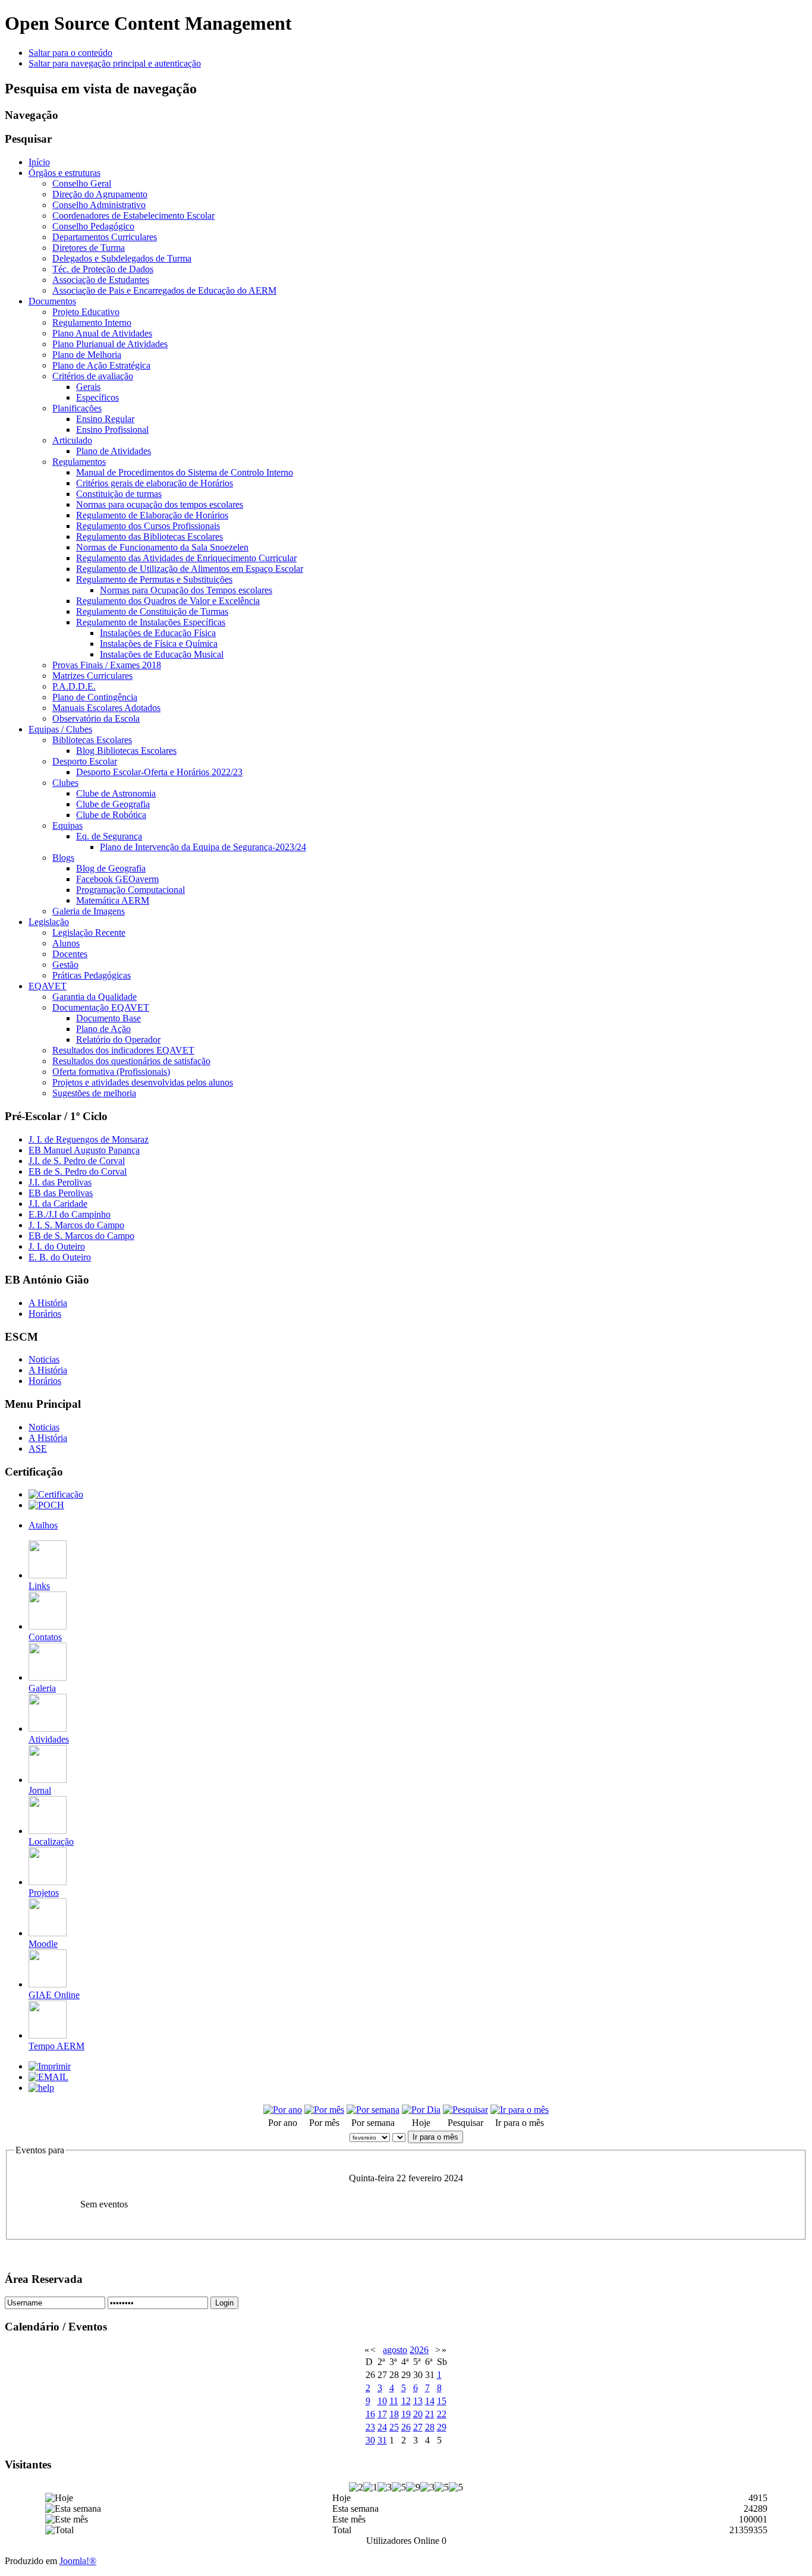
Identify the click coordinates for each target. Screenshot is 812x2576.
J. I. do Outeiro (57, 1246)
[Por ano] (283, 2110)
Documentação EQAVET (101, 1007)
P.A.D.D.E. (74, 686)
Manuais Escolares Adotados (106, 708)
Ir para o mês (435, 2137)
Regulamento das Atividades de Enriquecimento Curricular (186, 558)
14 (430, 2401)
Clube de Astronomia (116, 793)
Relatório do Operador (118, 1039)
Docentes (70, 954)
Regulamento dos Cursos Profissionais (148, 526)
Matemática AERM (113, 900)
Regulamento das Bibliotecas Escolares (150, 537)
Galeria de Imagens (89, 911)
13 (418, 2401)
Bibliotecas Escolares (92, 740)
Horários (45, 1314)
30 (370, 2440)
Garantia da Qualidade (95, 997)
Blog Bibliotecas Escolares (126, 751)
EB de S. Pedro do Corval (78, 1171)
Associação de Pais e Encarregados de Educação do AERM (164, 290)
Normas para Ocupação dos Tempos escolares (186, 590)
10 (382, 2401)
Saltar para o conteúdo (70, 53)
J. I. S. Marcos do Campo (76, 1225)
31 (382, 2440)
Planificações (77, 408)
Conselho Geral (82, 183)
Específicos (97, 397)
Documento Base (108, 1018)
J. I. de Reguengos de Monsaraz (89, 1139)
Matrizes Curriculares (92, 676)
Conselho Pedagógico (93, 226)
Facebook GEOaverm (117, 879)
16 (370, 2414)
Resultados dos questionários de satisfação (131, 1061)
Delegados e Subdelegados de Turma (122, 258)
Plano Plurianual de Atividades (110, 344)
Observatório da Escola (96, 718)
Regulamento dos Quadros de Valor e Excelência (168, 601)
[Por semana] (373, 2110)
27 (418, 2427)
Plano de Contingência (95, 697)
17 (382, 2414)
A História (48, 1303)
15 (442, 2401)
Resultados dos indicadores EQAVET (123, 1050)
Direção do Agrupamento (100, 194)
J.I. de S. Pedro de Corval (77, 1161)
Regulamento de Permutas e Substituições (154, 579)
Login (224, 2303)
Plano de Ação (103, 1029)
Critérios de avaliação (93, 376)
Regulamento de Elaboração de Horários (152, 515)
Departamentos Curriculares (105, 237)
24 (382, 2427)
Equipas (67, 825)
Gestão (65, 965)
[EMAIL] (48, 2077)
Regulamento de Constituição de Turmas (152, 611)
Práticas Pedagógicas (92, 975)
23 (370, 2427)
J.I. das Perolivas (60, 1182)
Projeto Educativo (86, 312)
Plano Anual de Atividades (102, 333)
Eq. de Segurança (109, 836)
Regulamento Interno (92, 323)
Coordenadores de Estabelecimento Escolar (133, 216)
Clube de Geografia (113, 804)
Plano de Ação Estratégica (101, 365)
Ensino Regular (105, 419)
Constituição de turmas (119, 494)
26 (406, 2427)
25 (394, 2427)
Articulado (72, 440)
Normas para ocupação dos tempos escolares (160, 504)
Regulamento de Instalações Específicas (151, 622)
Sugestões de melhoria (94, 1093)
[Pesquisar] (465, 2110)
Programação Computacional (130, 890)
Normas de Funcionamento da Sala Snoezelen (162, 547)
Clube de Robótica (111, 815)
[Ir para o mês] (520, 2110)
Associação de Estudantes (101, 280)
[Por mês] (324, 2110)
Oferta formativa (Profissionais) (111, 1072)
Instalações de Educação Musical (162, 654)
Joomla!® (78, 2561)
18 (394, 2414)
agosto (395, 2350)
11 (394, 2401)
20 (418, 2414)
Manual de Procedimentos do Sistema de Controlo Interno (185, 472)
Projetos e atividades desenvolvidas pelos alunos (143, 1082)
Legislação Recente (89, 932)
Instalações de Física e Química (159, 644)
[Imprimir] (50, 2066)
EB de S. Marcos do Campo (81, 1236)
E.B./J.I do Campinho (70, 1214)
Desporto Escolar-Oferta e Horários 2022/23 (159, 772)
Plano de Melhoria (87, 355)
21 (430, 2414)
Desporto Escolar (85, 761)
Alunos (66, 943)
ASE (38, 1449)
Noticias (44, 1359)
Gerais (88, 387)
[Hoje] (421, 2110)
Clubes (65, 783)
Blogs (63, 858)
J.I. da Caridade (58, 1204)
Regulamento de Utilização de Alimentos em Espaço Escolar (190, 569)
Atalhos (43, 1525)
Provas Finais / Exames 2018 (107, 665)
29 (442, 2427)
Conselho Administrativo (99, 205)
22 (442, 2414)
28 (430, 2427)
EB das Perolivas (61, 1193)
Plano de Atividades (114, 451)
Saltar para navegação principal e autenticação (115, 63)
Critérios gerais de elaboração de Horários (155, 483)
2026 (419, 2350)
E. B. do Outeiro (60, 1257)
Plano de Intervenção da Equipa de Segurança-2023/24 (203, 847)
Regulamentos (79, 462)
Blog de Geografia (111, 868)
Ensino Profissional (112, 430)
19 (406, 2414)
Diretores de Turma (89, 248)
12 (406, 2401)
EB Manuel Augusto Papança (84, 1150)
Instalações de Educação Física (158, 633)
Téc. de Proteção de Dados (103, 269)
